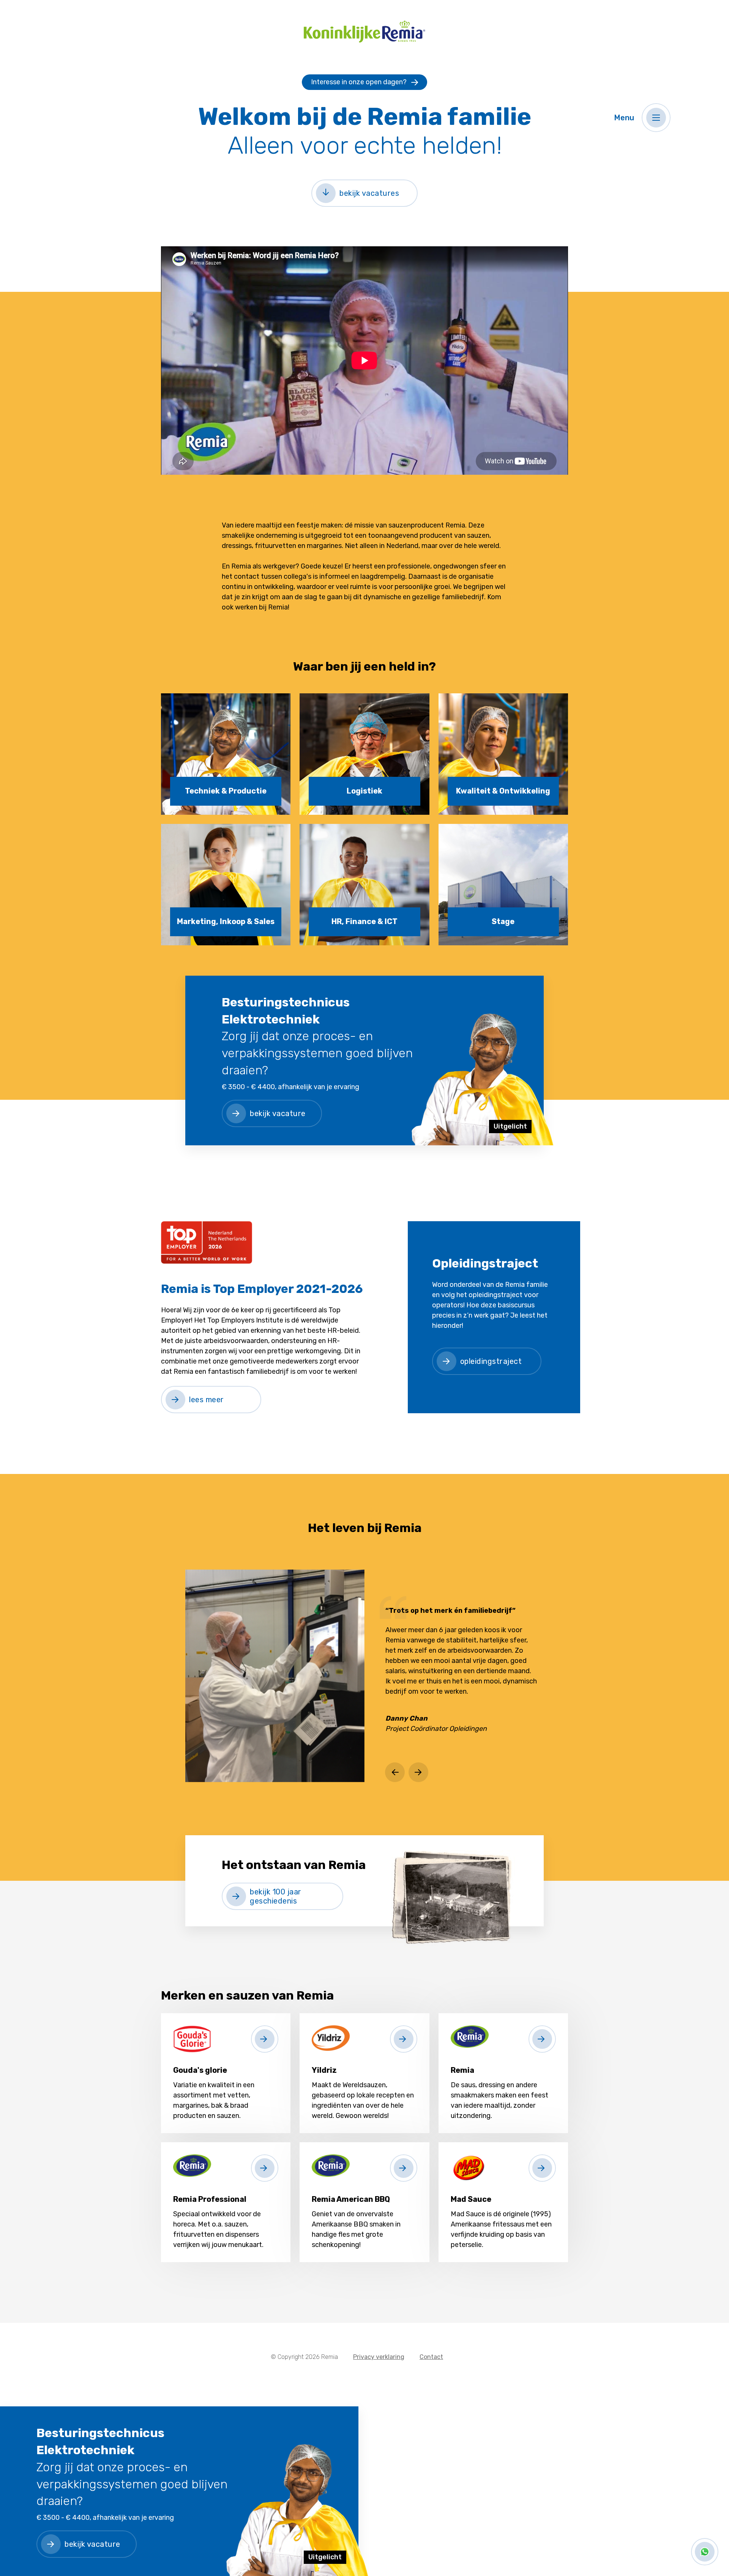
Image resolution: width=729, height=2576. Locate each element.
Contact (431, 2357)
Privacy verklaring (379, 2357)
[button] (656, 118)
